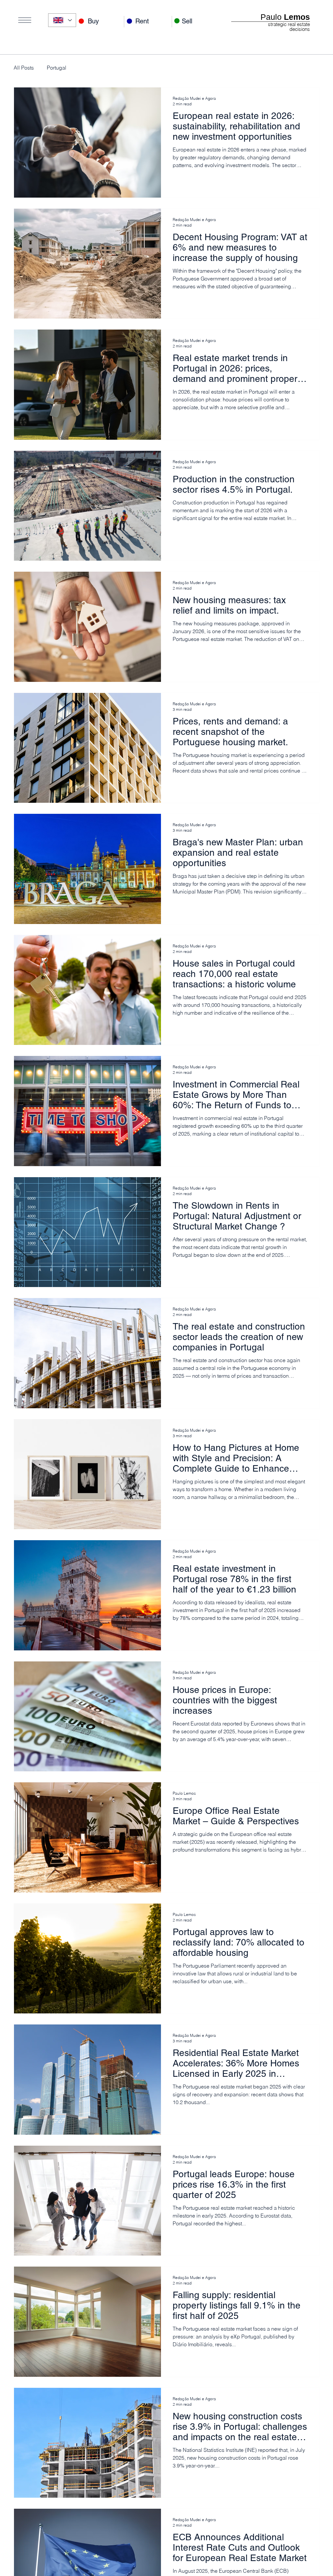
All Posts (24, 68)
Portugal (57, 68)
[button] (25, 20)
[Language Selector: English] (62, 20)
